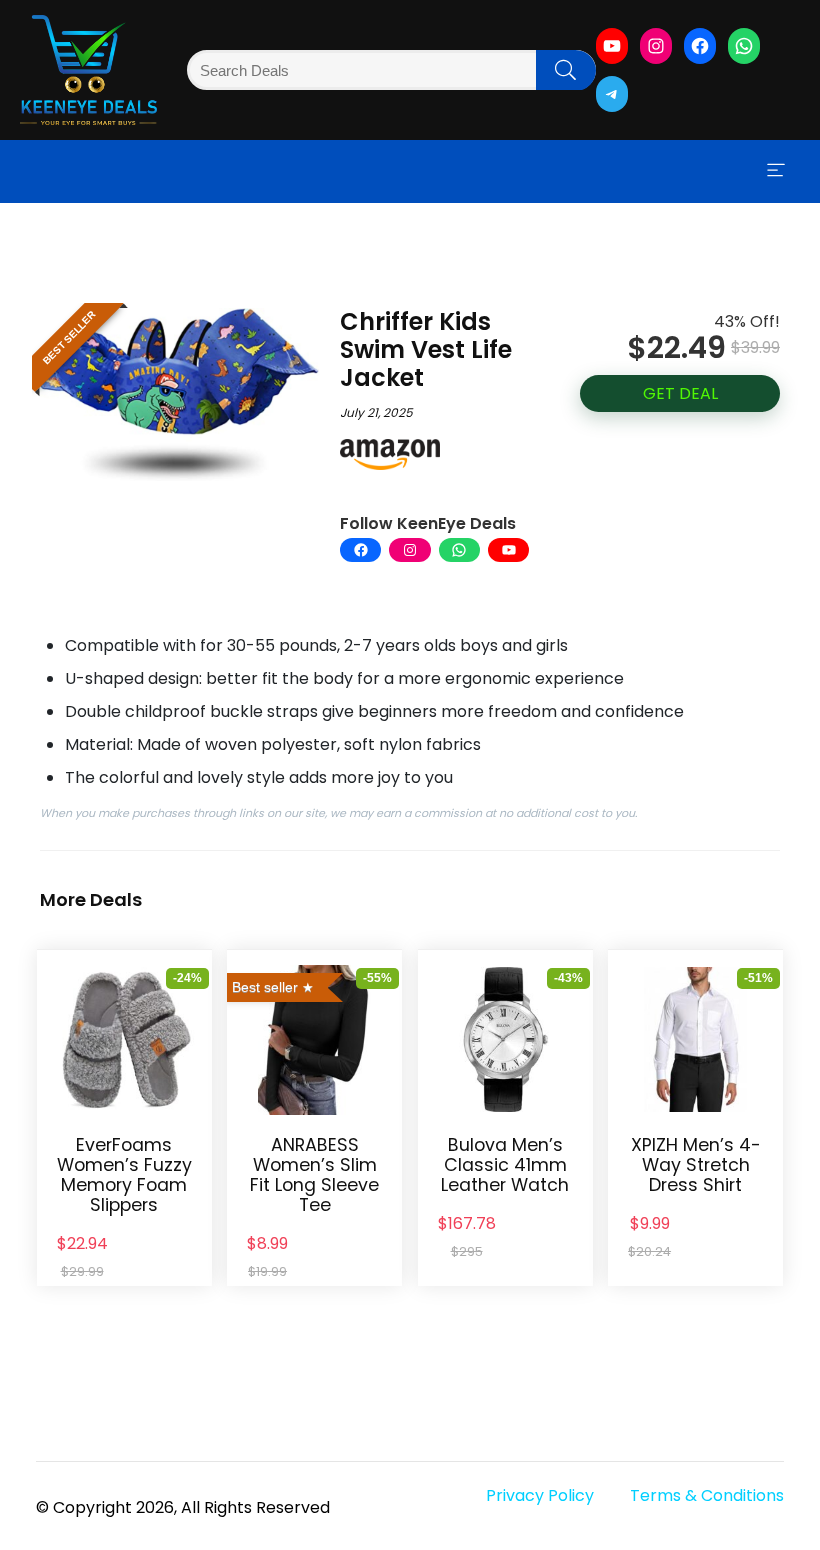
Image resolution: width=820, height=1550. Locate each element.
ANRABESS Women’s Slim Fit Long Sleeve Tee (314, 1175)
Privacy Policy (540, 1495)
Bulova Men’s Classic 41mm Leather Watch (505, 1165)
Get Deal (680, 393)
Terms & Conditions (707, 1495)
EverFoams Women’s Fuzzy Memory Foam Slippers (124, 1175)
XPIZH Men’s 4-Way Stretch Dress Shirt (696, 1165)
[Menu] (776, 171)
